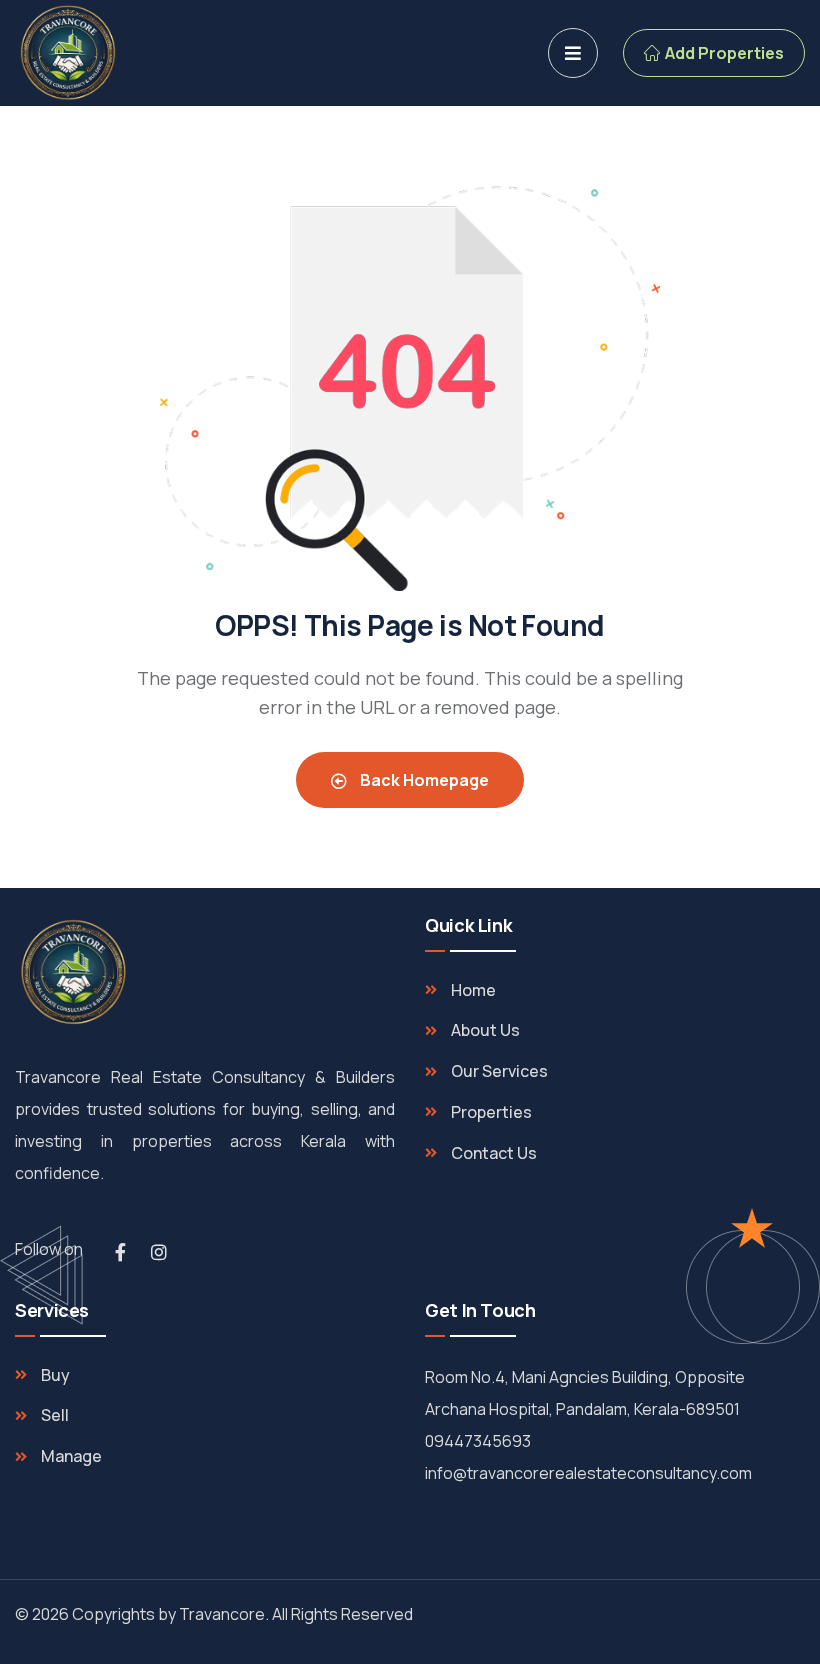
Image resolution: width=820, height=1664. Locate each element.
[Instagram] (159, 1252)
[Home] (68, 53)
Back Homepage (423, 780)
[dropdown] (573, 53)
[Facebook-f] (120, 1252)
